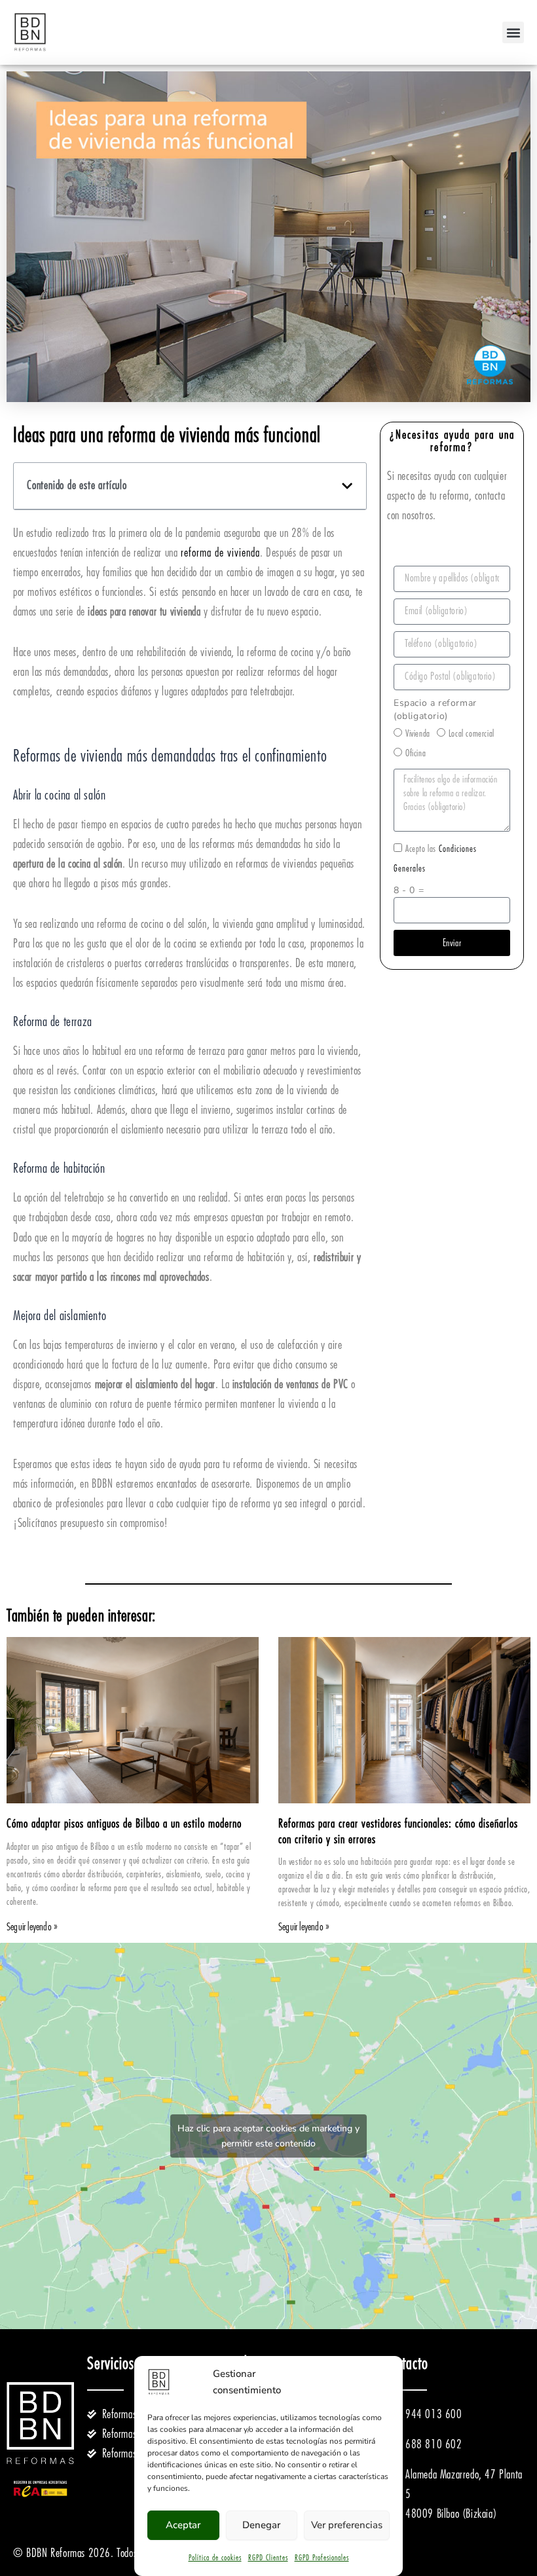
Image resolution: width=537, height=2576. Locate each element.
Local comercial (472, 733)
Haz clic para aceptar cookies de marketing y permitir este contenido (268, 2136)
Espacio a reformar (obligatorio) (435, 709)
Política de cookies (215, 2558)
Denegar (261, 2525)
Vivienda (418, 733)
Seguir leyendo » (32, 1927)
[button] (513, 32)
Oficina (416, 753)
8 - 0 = (409, 890)
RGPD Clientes (268, 2558)
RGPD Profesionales (322, 2558)
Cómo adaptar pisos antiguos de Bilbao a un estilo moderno (124, 1824)
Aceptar (183, 2525)
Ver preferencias (347, 2525)
